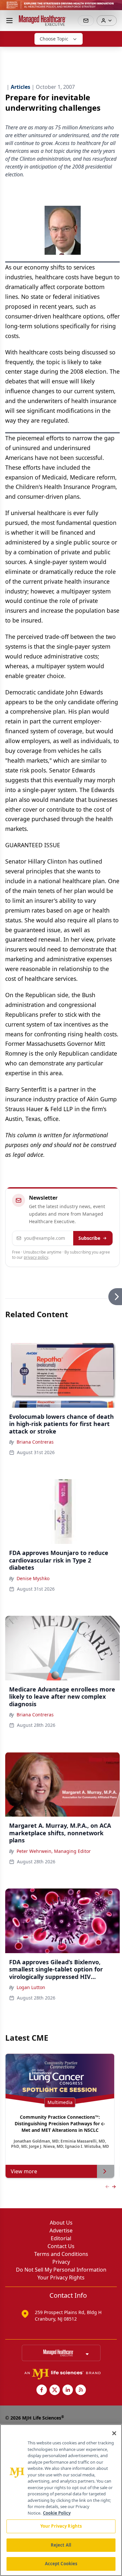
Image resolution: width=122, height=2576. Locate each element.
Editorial (61, 2238)
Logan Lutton (31, 1987)
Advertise (61, 2230)
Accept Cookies (61, 2564)
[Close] (114, 2433)
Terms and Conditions (61, 2254)
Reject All (61, 2545)
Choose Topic (54, 39)
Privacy (61, 2262)
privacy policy (36, 1257)
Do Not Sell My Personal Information (61, 2270)
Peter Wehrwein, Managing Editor (54, 1851)
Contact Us (61, 2246)
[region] (61, 2500)
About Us (61, 2223)
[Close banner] (114, 8)
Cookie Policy (57, 2513)
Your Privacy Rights (61, 2277)
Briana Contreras (35, 1442)
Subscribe (89, 1238)
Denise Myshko (33, 1578)
